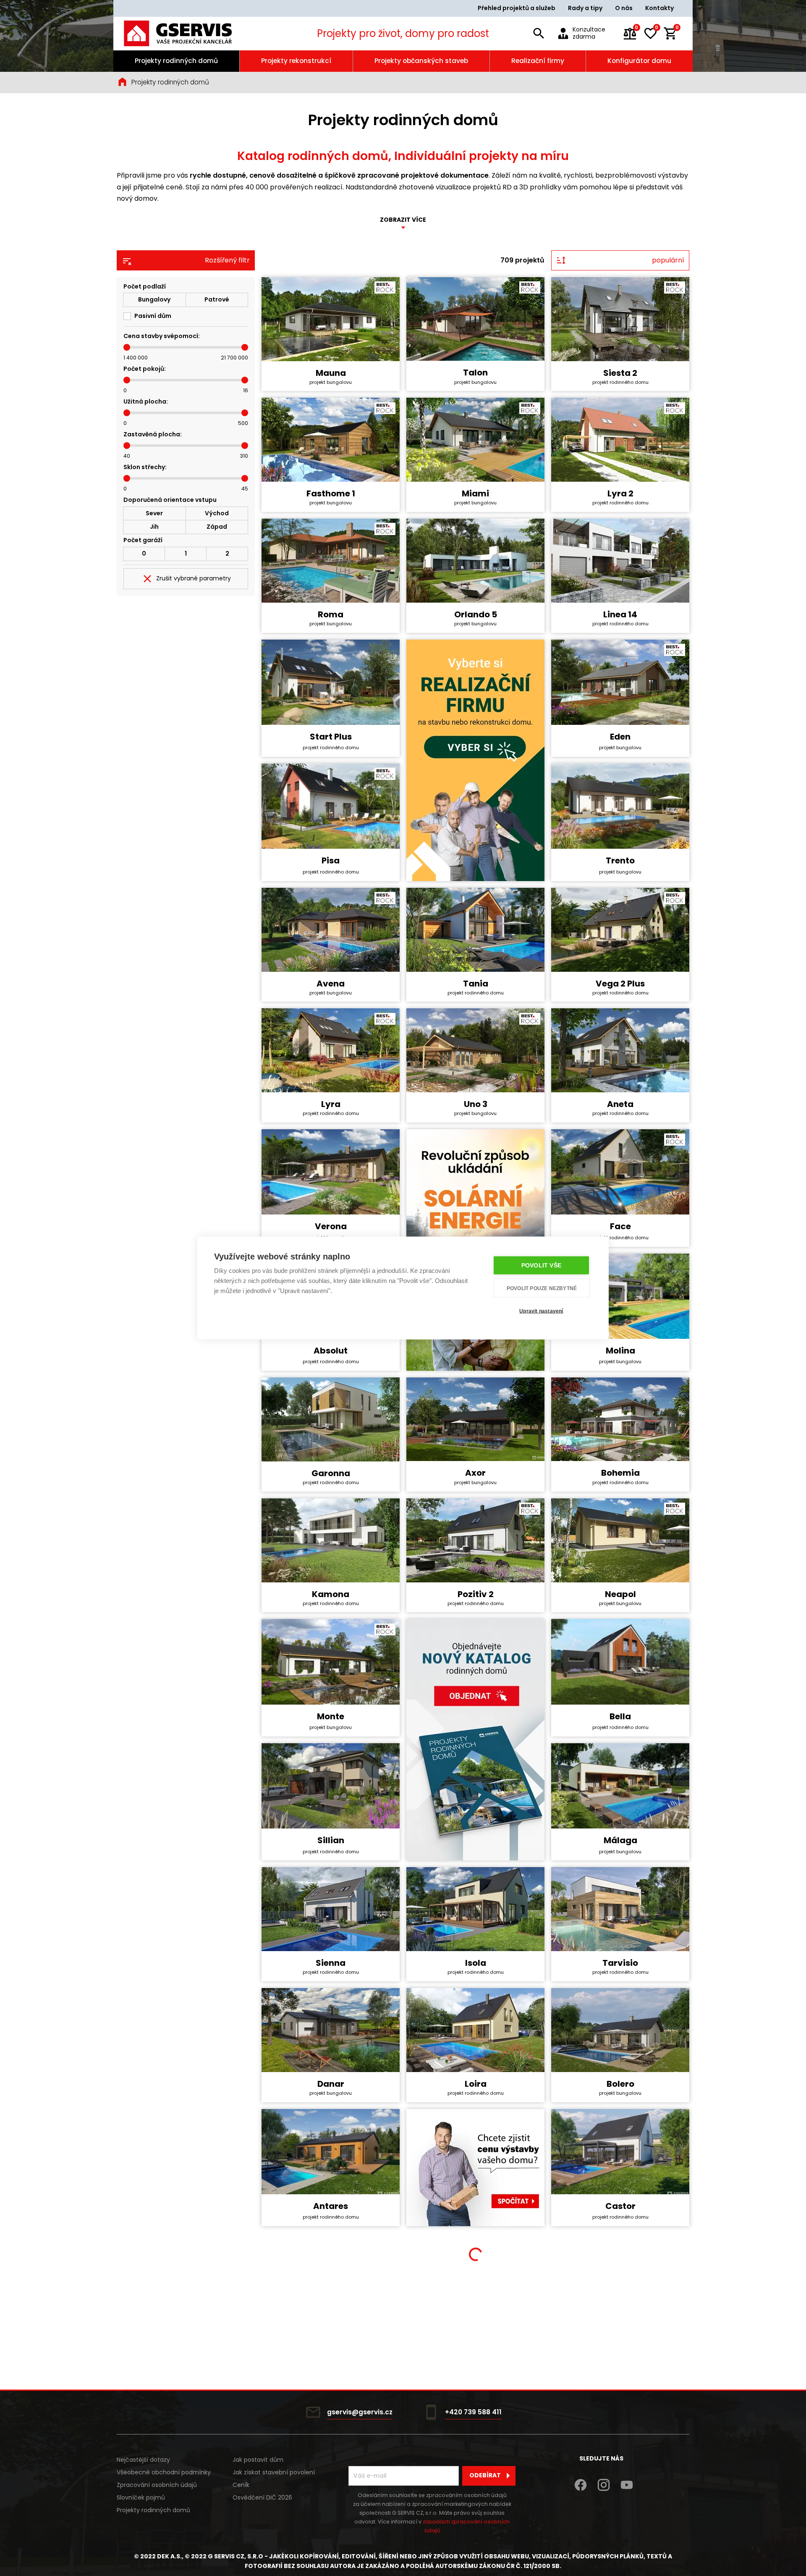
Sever (154, 513)
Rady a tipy (585, 8)
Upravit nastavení (541, 1311)
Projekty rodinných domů (176, 61)
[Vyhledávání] (539, 34)
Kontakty (659, 8)
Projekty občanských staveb (421, 61)
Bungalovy (154, 299)
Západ (217, 527)
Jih (154, 527)
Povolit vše (541, 1266)
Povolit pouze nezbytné (542, 1288)
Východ (217, 513)
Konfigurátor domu (639, 61)
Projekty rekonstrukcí (296, 61)
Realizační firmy (538, 61)
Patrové (217, 299)
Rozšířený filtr (227, 260)
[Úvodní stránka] (189, 33)
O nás (624, 8)
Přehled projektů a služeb (517, 8)
